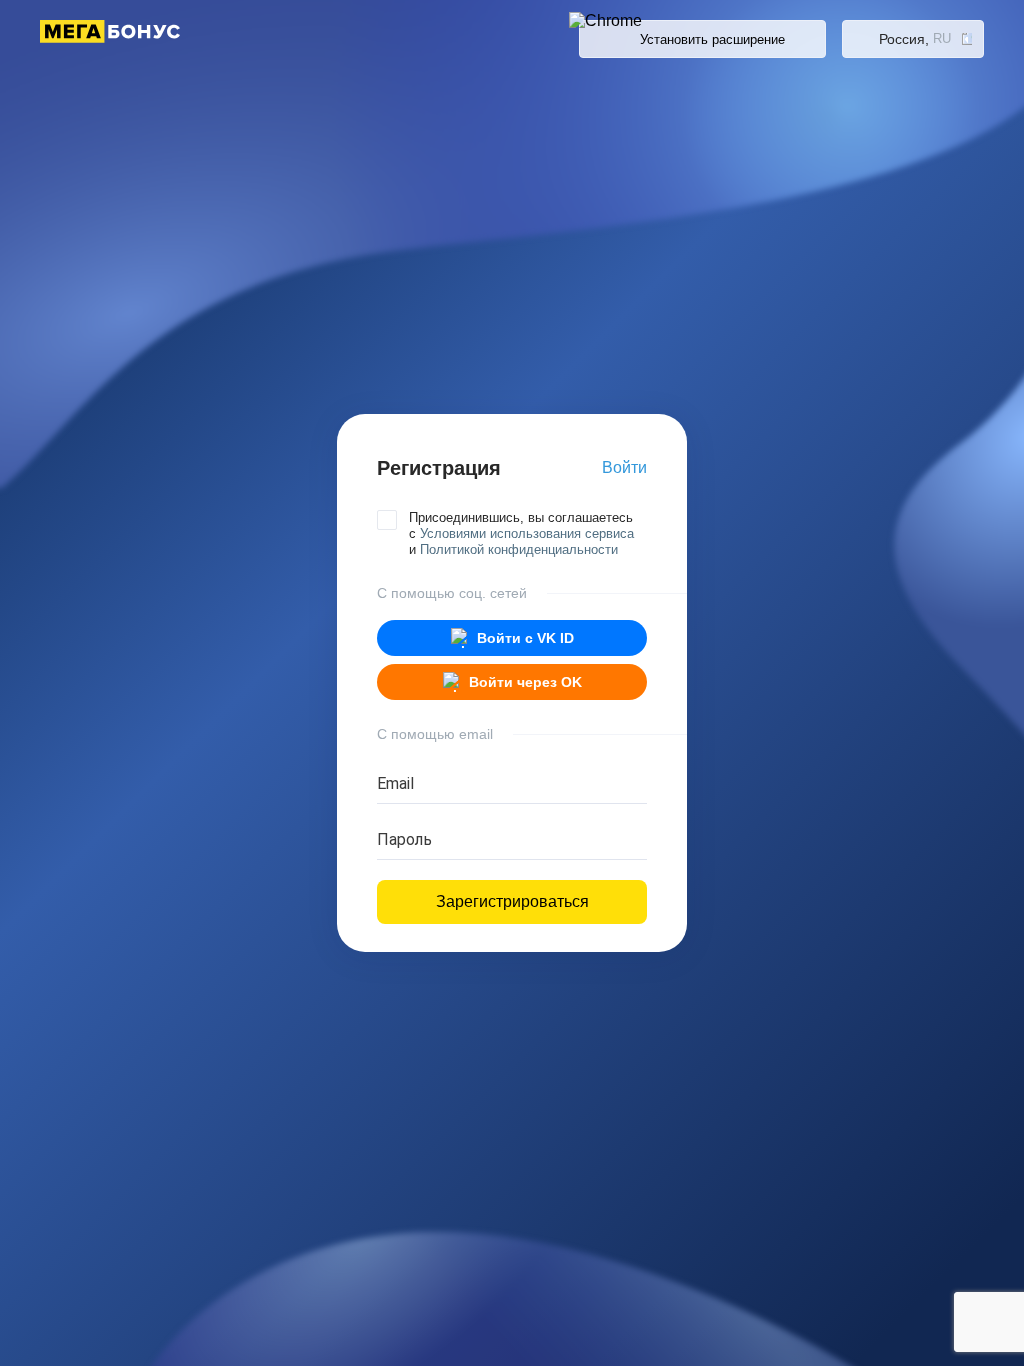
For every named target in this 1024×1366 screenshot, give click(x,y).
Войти (624, 467)
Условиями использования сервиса (527, 533)
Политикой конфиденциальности (519, 549)
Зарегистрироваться (512, 901)
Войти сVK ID (525, 638)
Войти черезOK (525, 682)
